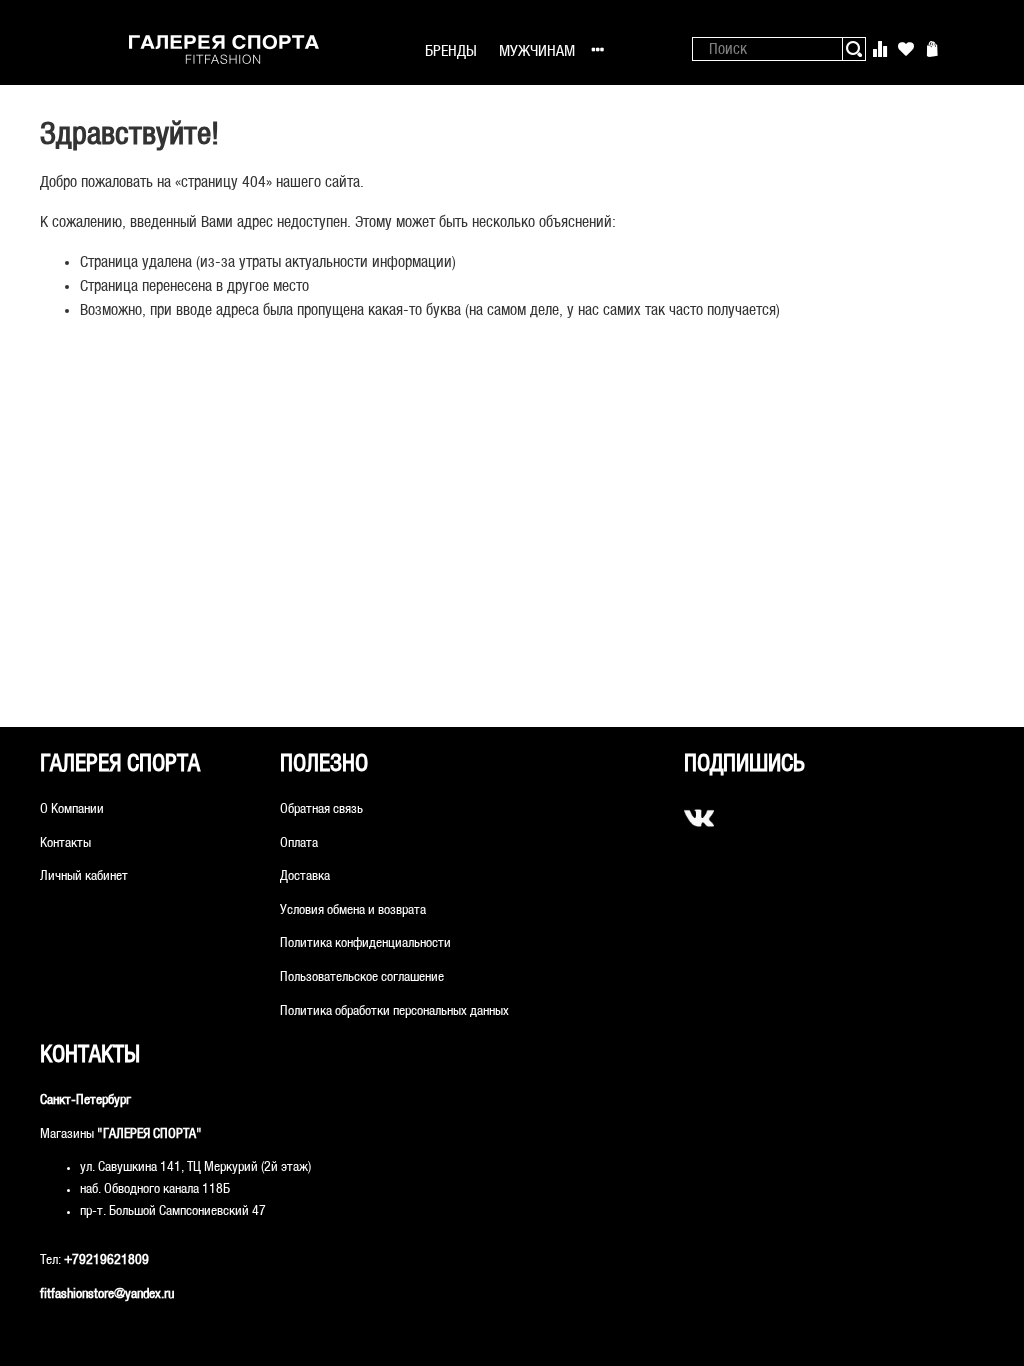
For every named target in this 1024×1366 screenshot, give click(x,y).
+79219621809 (106, 1260)
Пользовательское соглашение (362, 977)
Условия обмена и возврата (353, 910)
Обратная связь (321, 809)
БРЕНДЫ (451, 51)
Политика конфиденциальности (365, 943)
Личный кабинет (84, 876)
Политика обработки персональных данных (394, 1011)
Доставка (305, 876)
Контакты (65, 843)
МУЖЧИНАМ (537, 51)
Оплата (299, 843)
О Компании (72, 809)
